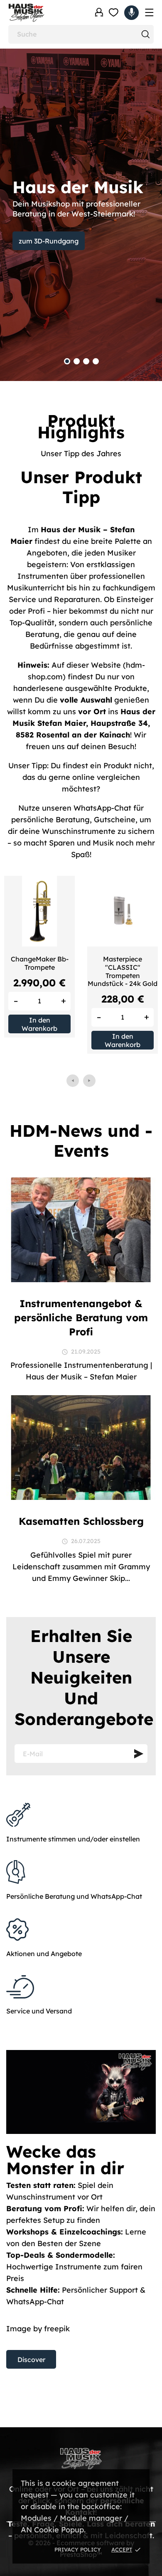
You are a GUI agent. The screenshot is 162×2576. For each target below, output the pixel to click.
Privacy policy (78, 2549)
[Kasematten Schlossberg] (81, 1447)
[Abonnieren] (139, 1754)
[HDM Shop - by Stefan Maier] (44, 13)
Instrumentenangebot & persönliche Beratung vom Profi (81, 1317)
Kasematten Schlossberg (81, 1521)
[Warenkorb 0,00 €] (131, 13)
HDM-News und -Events (81, 1141)
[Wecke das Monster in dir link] (81, 2214)
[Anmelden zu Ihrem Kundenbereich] (99, 12)
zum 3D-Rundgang (49, 241)
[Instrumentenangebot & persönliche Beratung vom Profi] (81, 1229)
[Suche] (145, 34)
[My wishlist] (114, 12)
